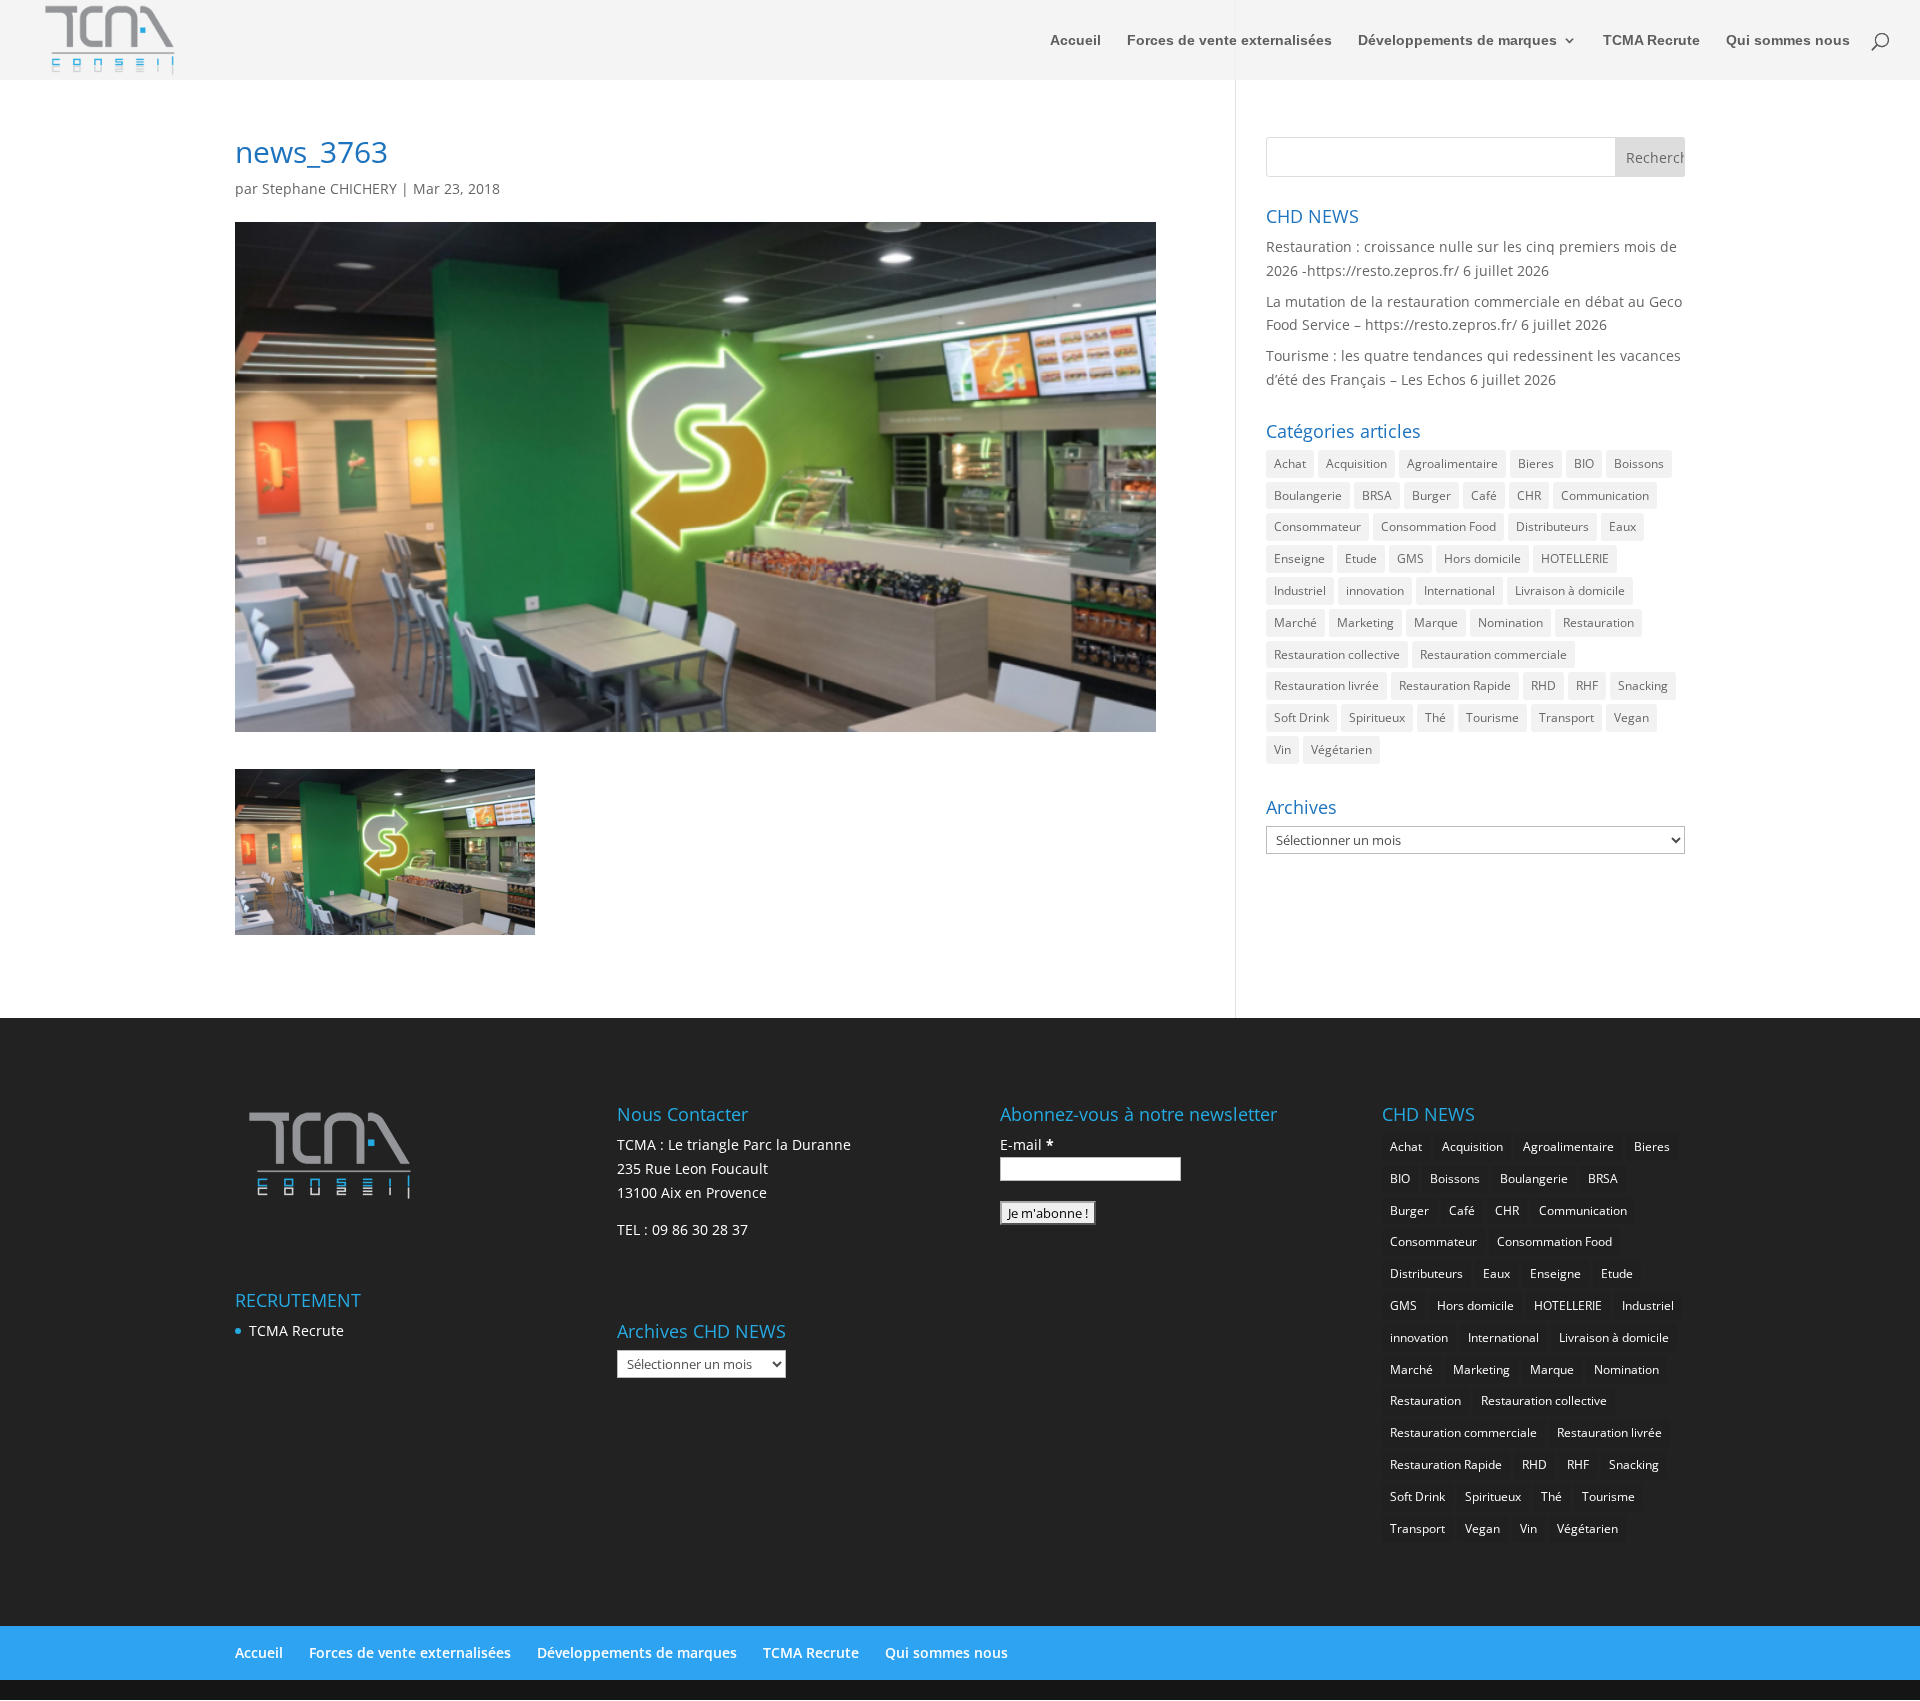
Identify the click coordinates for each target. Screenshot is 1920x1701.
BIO (1584, 463)
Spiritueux (1377, 717)
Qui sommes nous (1788, 40)
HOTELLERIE (1575, 558)
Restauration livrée (1326, 685)
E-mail (1027, 1144)
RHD (1543, 685)
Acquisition (1356, 463)
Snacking (1643, 685)
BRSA (1377, 495)
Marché (1295, 622)
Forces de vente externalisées (1229, 40)
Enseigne (1299, 558)
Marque (1436, 622)
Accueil (1075, 40)
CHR (1529, 495)
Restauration (1598, 622)
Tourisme (1492, 717)
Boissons (1639, 463)
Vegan (1631, 717)
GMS (1410, 558)
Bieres (1536, 463)
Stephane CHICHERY (329, 188)
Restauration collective (1337, 654)
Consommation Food (1438, 526)
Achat (1290, 463)
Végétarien (1341, 749)
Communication (1605, 495)
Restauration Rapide (1455, 685)
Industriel (1300, 590)
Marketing (1365, 622)
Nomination (1510, 622)
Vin (1282, 749)
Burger (1431, 495)
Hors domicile (1482, 558)
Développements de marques (1457, 40)
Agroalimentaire (1452, 463)
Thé (1435, 717)
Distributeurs (1552, 526)
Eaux (1622, 526)
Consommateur (1317, 526)
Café (1484, 495)
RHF (1587, 685)
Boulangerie (1308, 495)
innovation (1375, 590)
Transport (1566, 717)
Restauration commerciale (1493, 654)
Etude (1361, 558)
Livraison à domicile (1570, 590)
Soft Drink (1301, 717)
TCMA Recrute (1651, 40)
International (1459, 590)
